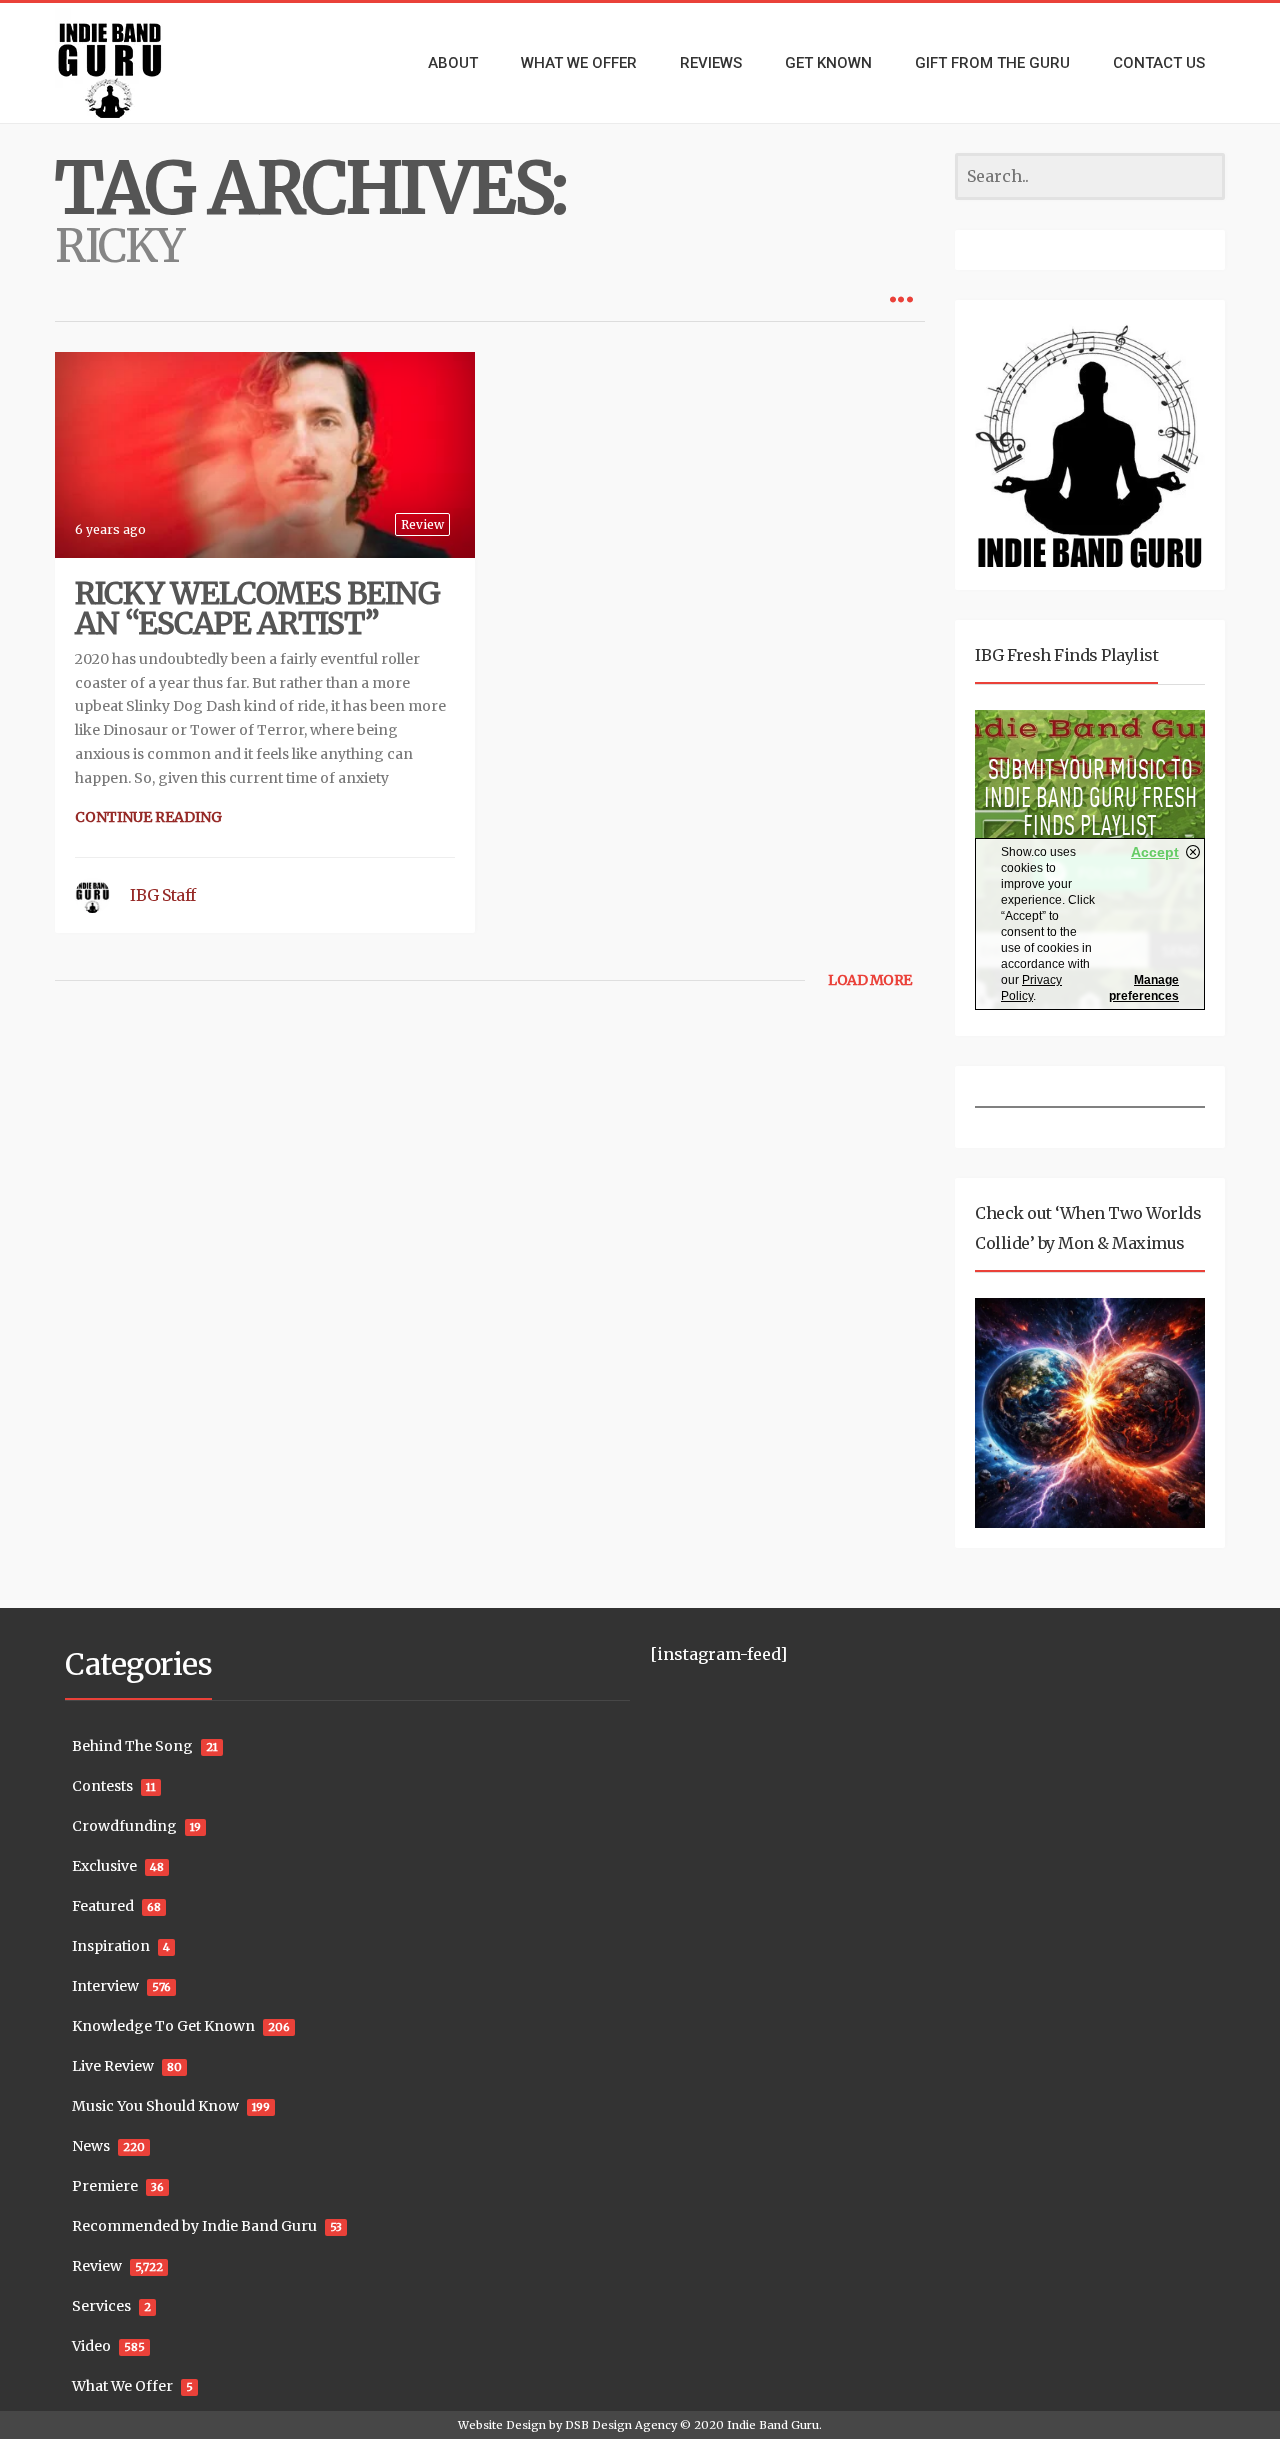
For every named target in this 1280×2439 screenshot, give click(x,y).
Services (101, 2306)
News (91, 2146)
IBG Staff (163, 895)
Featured (103, 1906)
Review (422, 524)
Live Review (113, 2066)
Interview (105, 1986)
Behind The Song (132, 1746)
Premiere (105, 2186)
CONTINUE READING (148, 817)
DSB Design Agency (621, 2425)
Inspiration (111, 1946)
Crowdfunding (124, 1826)
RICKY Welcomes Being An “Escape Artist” (257, 608)
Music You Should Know (155, 2106)
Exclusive (104, 1866)
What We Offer (122, 2386)
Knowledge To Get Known (163, 2026)
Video (91, 2346)
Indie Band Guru (773, 2425)
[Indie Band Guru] (140, 63)
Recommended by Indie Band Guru (194, 2226)
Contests (102, 1786)
